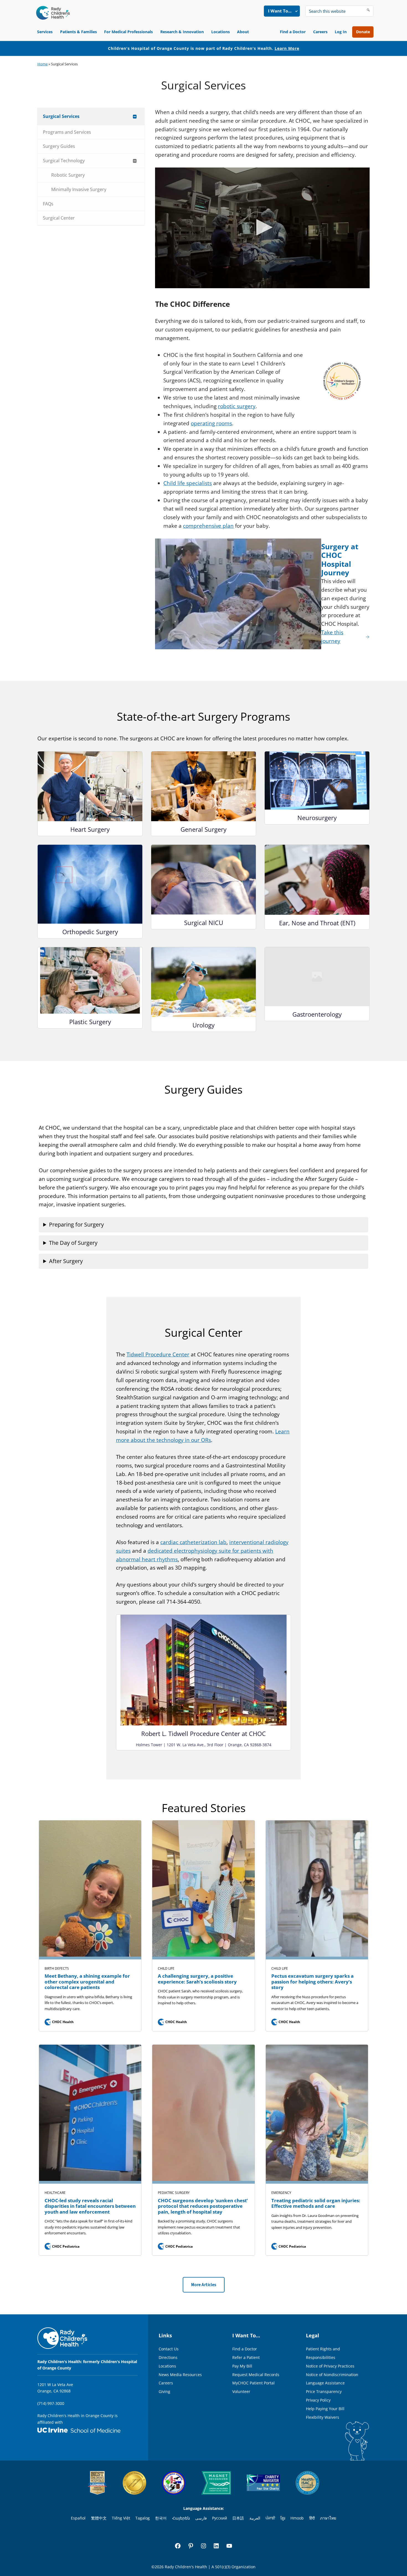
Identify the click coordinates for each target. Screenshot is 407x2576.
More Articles (204, 2285)
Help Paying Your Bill (325, 2409)
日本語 (238, 2518)
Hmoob (297, 2518)
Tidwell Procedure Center (158, 1354)
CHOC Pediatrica (63, 2246)
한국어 (161, 2518)
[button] (262, 227)
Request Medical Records (256, 2375)
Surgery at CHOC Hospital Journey (340, 560)
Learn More (287, 48)
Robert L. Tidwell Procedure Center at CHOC (203, 1733)
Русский (220, 2518)
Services (45, 32)
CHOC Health (60, 2022)
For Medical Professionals (128, 32)
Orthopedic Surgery (90, 932)
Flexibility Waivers (323, 2417)
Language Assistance (325, 2383)
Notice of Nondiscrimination (332, 2375)
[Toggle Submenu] (135, 116)
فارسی (201, 2518)
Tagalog (143, 2518)
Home (42, 64)
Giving (164, 2391)
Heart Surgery (90, 829)
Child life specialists (188, 483)
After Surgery (66, 1261)
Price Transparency (324, 2391)
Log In (341, 32)
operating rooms (211, 423)
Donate (363, 32)
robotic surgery (237, 406)
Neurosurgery (317, 818)
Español (78, 2518)
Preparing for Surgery (76, 1224)
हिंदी (312, 2518)
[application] (262, 228)
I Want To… (280, 11)
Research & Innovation (182, 32)
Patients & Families (78, 32)
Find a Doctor (293, 32)
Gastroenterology (317, 1014)
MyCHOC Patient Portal (253, 2383)
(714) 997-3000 (51, 2403)
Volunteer (241, 2391)
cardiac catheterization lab (193, 1542)
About (243, 32)
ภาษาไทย (328, 2518)
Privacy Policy (318, 2400)
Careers (320, 32)
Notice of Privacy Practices (330, 2366)
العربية (255, 2518)
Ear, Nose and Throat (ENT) (317, 923)
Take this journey (332, 637)
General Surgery (203, 829)
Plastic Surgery (90, 1022)
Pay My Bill (242, 2366)
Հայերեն (181, 2518)
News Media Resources (180, 2375)
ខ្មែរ (283, 2518)
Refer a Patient (246, 2357)
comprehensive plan (208, 526)
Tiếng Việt (121, 2518)
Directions (168, 2357)
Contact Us (169, 2349)
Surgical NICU (204, 923)
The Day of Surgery (73, 1243)
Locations (221, 32)
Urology (203, 1025)
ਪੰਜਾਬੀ (270, 2518)
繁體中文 (99, 2518)
